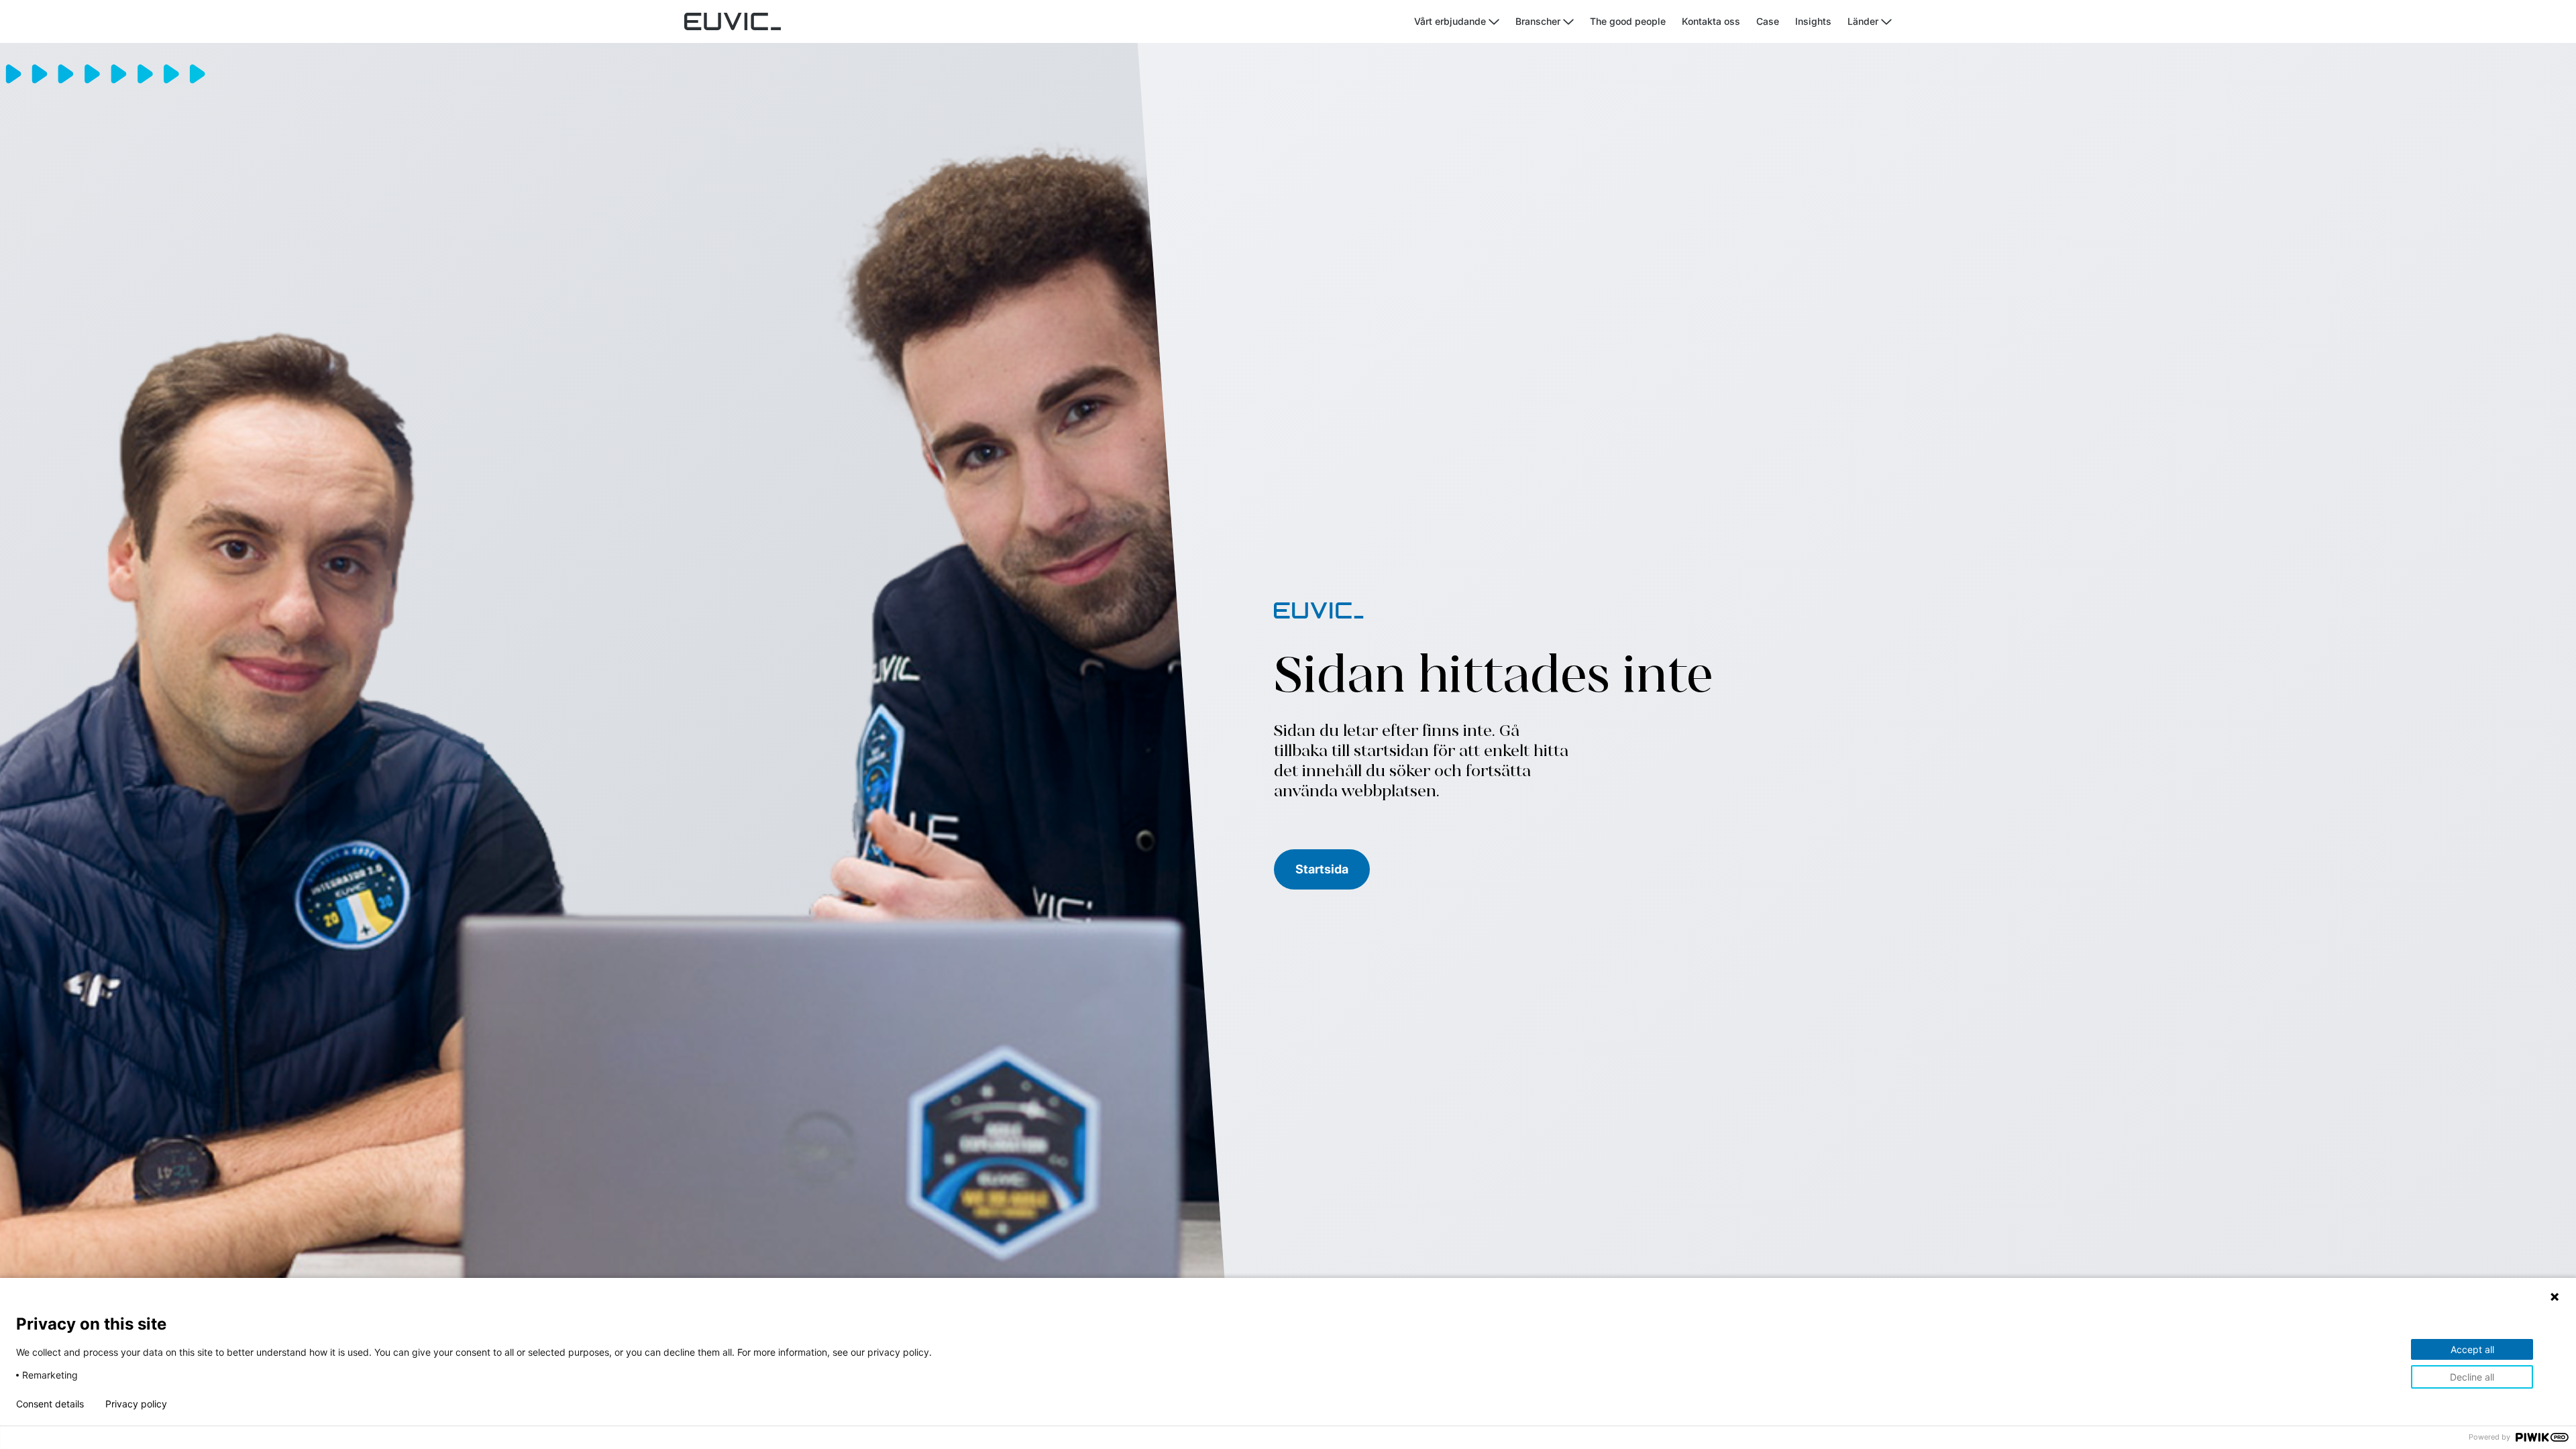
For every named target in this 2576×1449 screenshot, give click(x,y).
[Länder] (1886, 22)
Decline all (2472, 1377)
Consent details (50, 1404)
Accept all (2472, 1349)
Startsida (1322, 869)
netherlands (1900, 101)
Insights (1813, 21)
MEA (1800, 101)
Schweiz (1893, 119)
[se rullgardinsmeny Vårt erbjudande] (1494, 22)
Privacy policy (136, 1404)
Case (1768, 21)
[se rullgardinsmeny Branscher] (1568, 22)
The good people (1628, 21)
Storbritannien (1821, 137)
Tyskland (1810, 83)
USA (1883, 137)
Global (1888, 83)
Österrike (1810, 65)
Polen (1802, 119)
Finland (1890, 65)
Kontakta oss (1711, 21)
